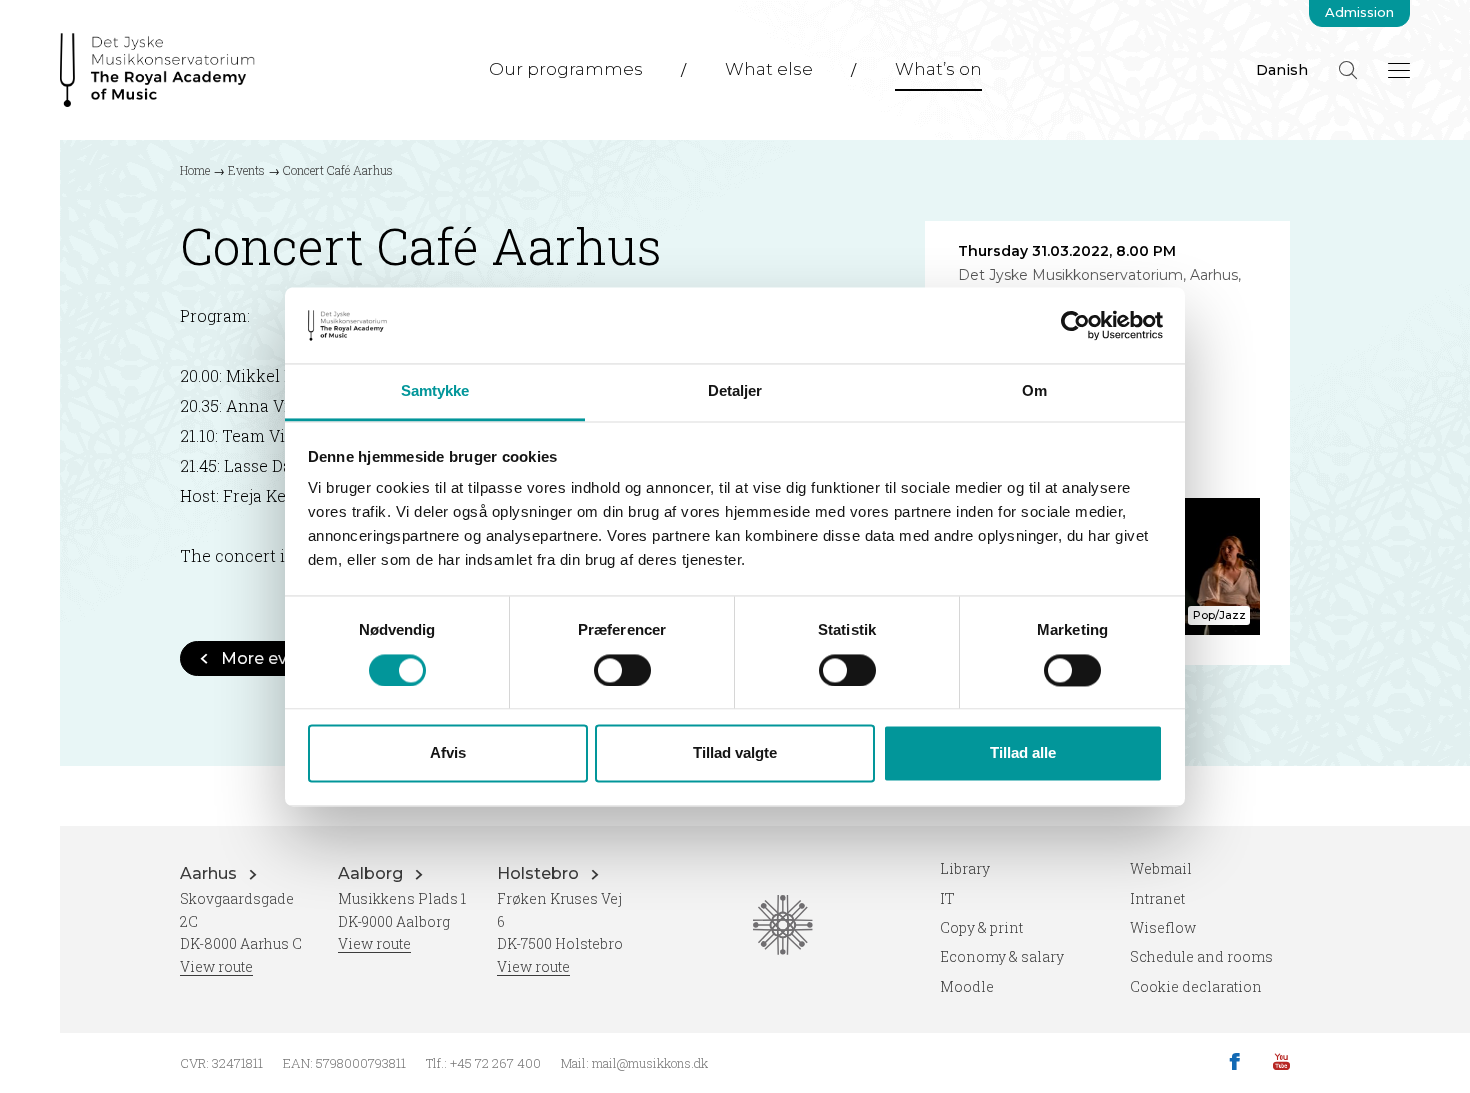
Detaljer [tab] (735, 391)
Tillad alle (1023, 753)
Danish (1282, 70)
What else (769, 69)
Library (965, 868)
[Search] (1348, 70)
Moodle (967, 986)
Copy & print (981, 927)
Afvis (448, 753)
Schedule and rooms (1201, 956)
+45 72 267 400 (495, 1063)
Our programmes (566, 69)
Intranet (1157, 898)
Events (246, 170)
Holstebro (540, 873)
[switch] (622, 670)
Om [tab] (1034, 391)
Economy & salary (1002, 956)
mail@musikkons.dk (650, 1063)
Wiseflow (1163, 927)
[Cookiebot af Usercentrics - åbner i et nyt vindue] (1075, 325)
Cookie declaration (1196, 986)
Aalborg (372, 873)
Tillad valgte (735, 753)
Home (195, 170)
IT (947, 898)
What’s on (938, 69)
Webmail (1161, 868)
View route (216, 966)
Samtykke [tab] (435, 391)
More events (272, 658)
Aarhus (210, 873)
